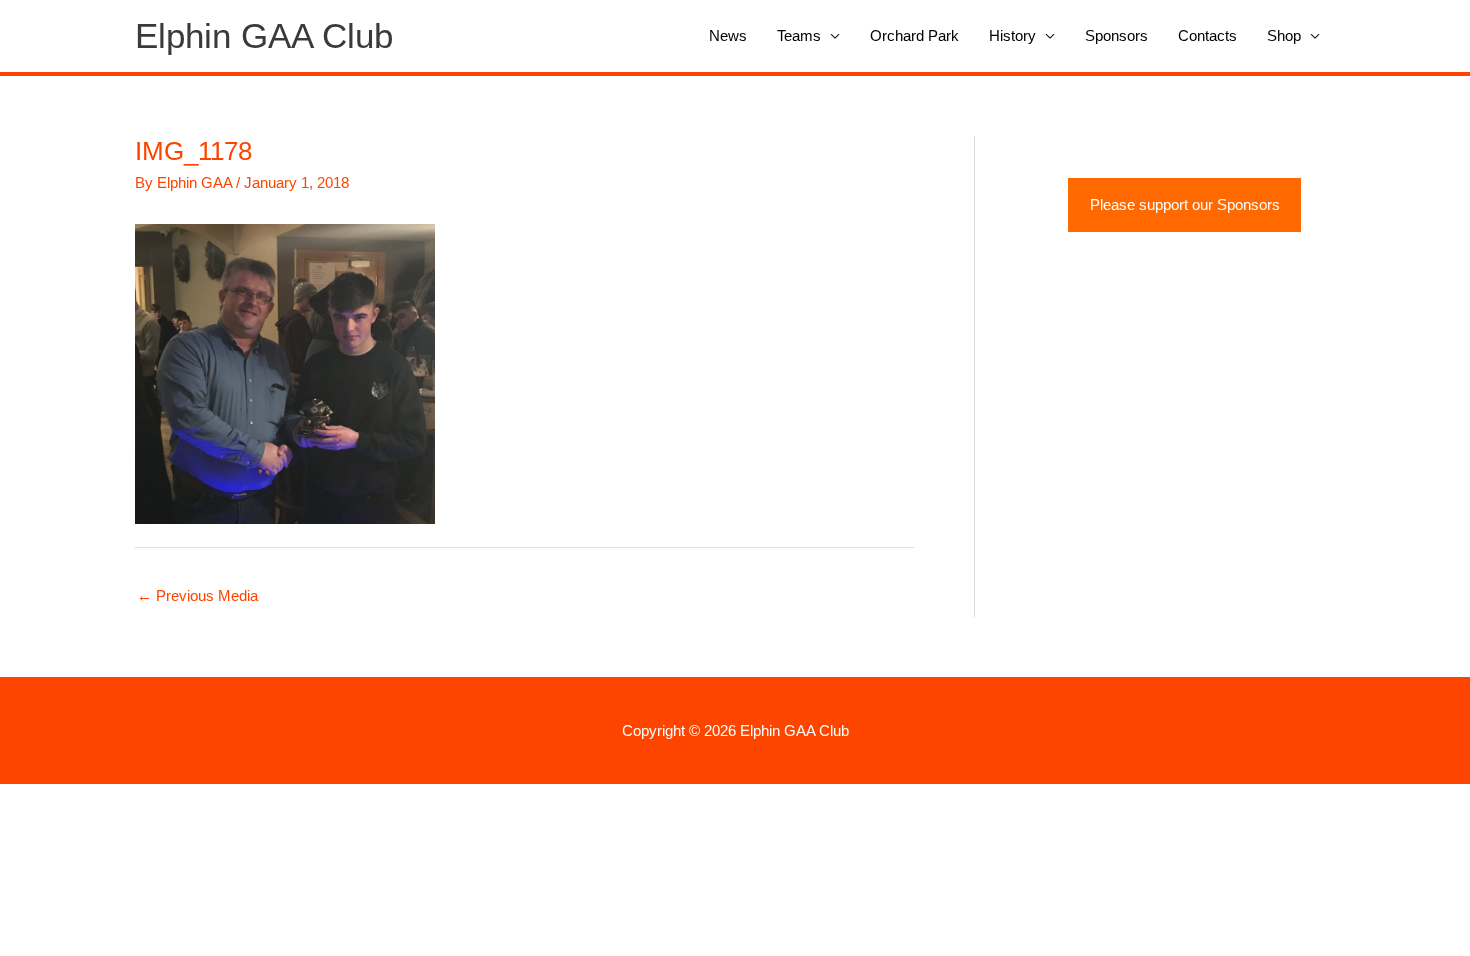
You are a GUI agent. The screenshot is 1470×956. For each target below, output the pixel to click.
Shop (1284, 35)
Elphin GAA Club (264, 35)
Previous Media (197, 595)
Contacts (1207, 35)
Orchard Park (914, 35)
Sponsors (1116, 35)
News (728, 35)
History (1012, 35)
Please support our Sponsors (1185, 204)
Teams (799, 35)
